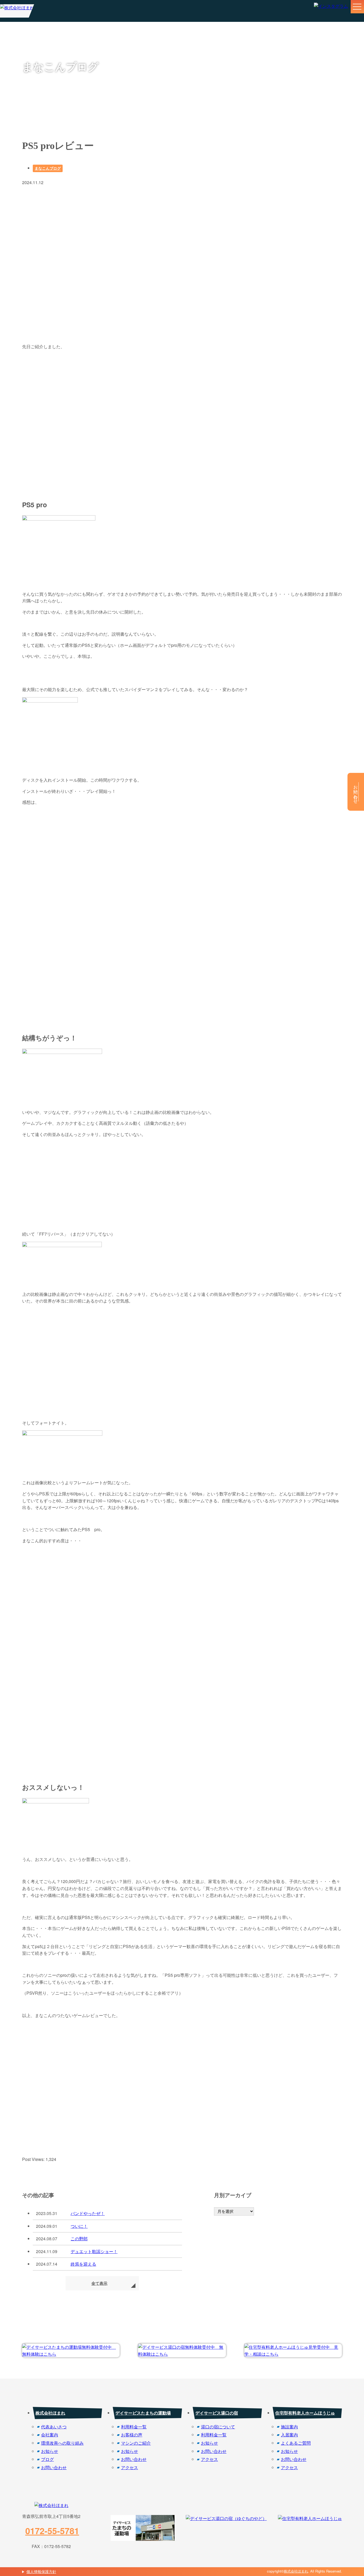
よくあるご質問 (296, 2443)
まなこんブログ (48, 168)
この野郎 (79, 2239)
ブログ (47, 2459)
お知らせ (50, 2451)
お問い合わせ (54, 2467)
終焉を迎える (83, 2264)
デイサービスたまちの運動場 (143, 2413)
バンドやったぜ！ (88, 2213)
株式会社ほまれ (50, 2413)
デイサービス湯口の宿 (217, 2413)
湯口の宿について (218, 2427)
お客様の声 (132, 2435)
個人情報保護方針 (41, 2571)
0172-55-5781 (52, 2531)
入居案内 (289, 2435)
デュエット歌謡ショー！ (94, 2251)
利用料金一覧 (134, 2427)
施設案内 (289, 2427)
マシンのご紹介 (136, 2443)
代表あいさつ (54, 2427)
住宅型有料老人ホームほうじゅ (305, 2413)
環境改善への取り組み (62, 2443)
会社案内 (50, 2435)
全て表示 (99, 2283)
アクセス (130, 2467)
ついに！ (79, 2226)
